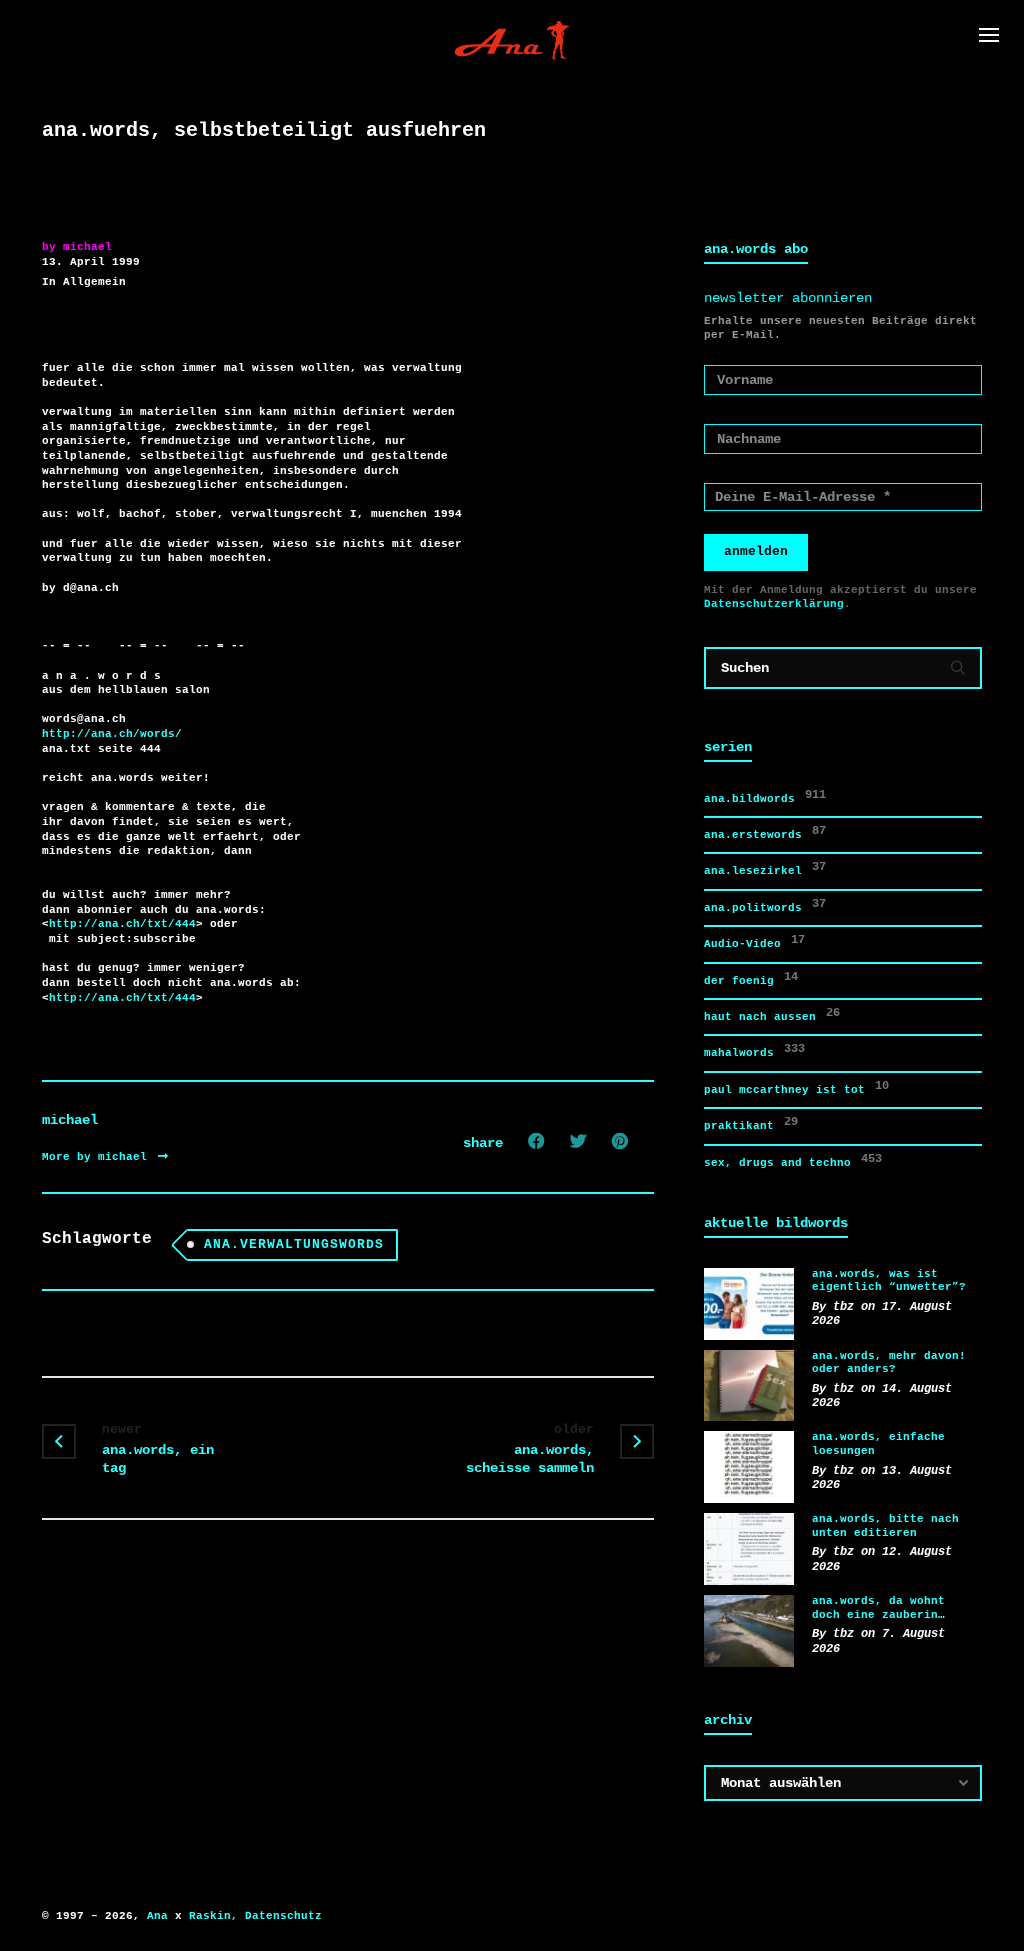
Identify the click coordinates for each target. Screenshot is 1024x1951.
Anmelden (756, 551)
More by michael (98, 1157)
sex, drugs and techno (793, 1160)
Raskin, (213, 1916)
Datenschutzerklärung (774, 604)
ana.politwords (765, 905)
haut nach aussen (772, 1014)
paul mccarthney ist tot (796, 1087)
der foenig (751, 978)
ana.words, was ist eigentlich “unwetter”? (889, 1281)
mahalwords (754, 1050)
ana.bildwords (765, 796)
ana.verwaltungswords (294, 1244)
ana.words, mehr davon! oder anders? (889, 1363)
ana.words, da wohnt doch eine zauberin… (878, 1608)
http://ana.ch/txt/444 (122, 924)
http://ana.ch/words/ (112, 734)
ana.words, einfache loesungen (878, 1444)
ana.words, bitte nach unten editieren (885, 1526)
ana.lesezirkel (765, 868)
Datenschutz (283, 1916)
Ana (157, 1916)
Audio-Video (754, 941)
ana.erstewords (765, 832)
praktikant (751, 1123)
